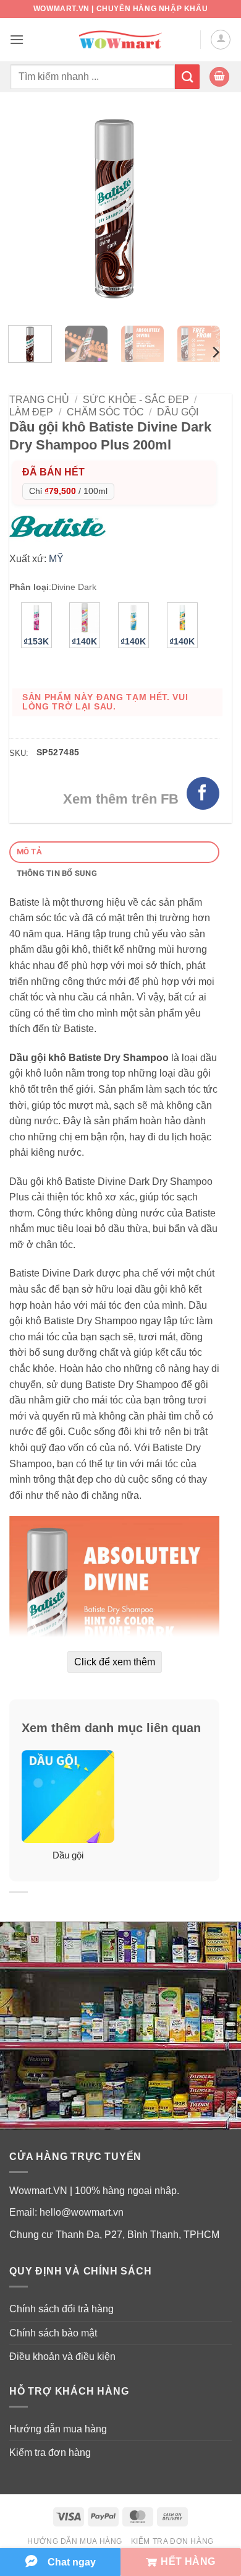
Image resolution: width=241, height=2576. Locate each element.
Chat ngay (72, 2562)
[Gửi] (187, 76)
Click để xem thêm (115, 1662)
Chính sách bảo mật (53, 2333)
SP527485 (58, 752)
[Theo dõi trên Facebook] (203, 793)
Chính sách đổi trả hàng (61, 2309)
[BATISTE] (61, 525)
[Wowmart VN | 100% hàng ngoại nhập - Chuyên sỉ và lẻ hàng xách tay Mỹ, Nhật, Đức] (121, 40)
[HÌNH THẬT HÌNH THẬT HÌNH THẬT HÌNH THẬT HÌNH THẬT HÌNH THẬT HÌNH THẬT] (114, 210)
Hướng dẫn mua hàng (58, 2429)
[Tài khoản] (221, 40)
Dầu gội (178, 412)
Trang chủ (39, 400)
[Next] (200, 210)
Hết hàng (188, 2561)
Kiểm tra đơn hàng (50, 2452)
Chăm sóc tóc (105, 412)
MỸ (56, 559)
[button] (17, 39)
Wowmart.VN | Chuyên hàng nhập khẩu (120, 9)
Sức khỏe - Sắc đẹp (136, 400)
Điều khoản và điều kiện (62, 2357)
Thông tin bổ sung (57, 873)
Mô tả (29, 852)
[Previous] (29, 210)
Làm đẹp (31, 412)
